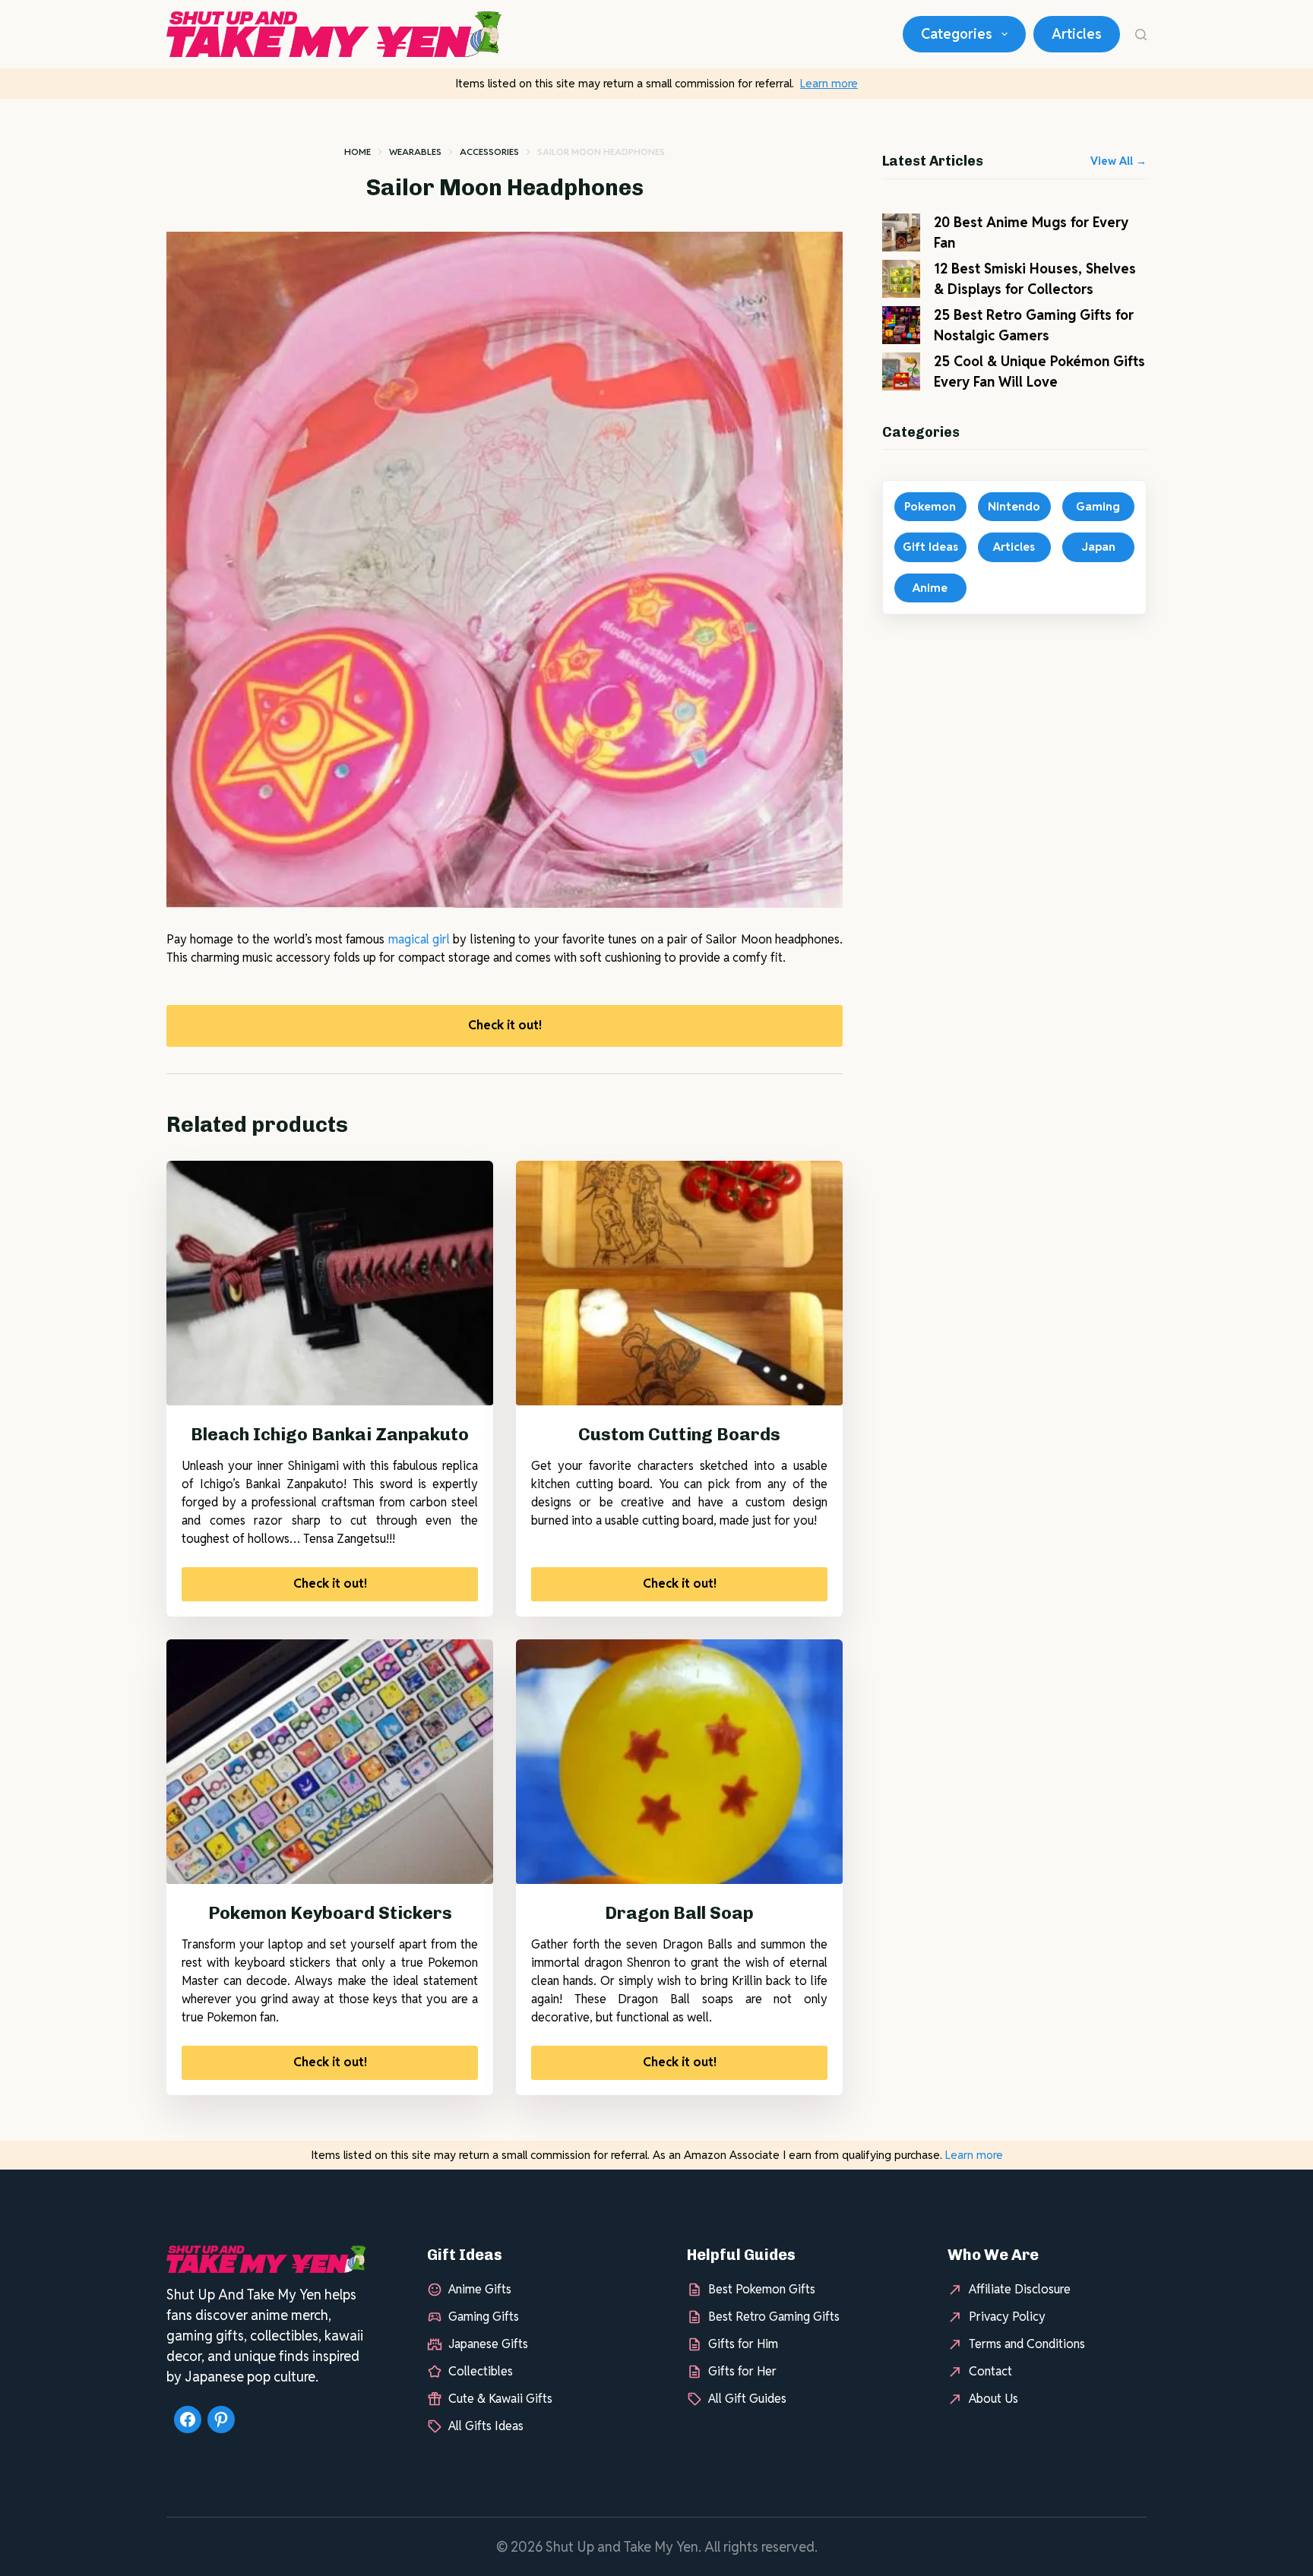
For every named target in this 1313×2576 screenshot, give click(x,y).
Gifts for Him (743, 2344)
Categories (957, 34)
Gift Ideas (930, 547)
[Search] (1141, 35)
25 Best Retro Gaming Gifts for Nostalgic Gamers (1034, 325)
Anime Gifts (480, 2289)
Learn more (829, 83)
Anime (930, 588)
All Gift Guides (747, 2399)
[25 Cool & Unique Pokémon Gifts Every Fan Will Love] (901, 371)
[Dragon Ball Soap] (679, 1762)
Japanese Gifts (488, 2344)
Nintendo (1014, 506)
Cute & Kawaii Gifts (500, 2399)
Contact (990, 2371)
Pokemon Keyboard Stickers (330, 1913)
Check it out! (505, 1025)
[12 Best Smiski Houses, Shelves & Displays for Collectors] (901, 279)
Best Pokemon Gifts (762, 2289)
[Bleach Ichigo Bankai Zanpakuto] (330, 1283)
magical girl (419, 939)
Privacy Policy (1007, 2317)
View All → (1118, 161)
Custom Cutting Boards (679, 1434)
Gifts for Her (742, 2371)
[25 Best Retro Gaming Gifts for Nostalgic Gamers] (901, 325)
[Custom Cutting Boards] (679, 1283)
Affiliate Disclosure (1020, 2289)
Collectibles (481, 2371)
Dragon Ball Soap (679, 1913)
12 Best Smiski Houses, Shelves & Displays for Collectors (1035, 279)
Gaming (1098, 506)
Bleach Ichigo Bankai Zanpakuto (330, 1434)
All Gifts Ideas (486, 2426)
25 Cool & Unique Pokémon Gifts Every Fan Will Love (1039, 371)
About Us (993, 2399)
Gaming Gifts (484, 2317)
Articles (1077, 34)
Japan (1098, 547)
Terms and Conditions (1027, 2344)
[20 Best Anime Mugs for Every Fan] (901, 232)
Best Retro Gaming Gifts (774, 2317)
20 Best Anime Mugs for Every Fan (1031, 232)
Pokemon (930, 506)
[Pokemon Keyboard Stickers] (330, 1762)
